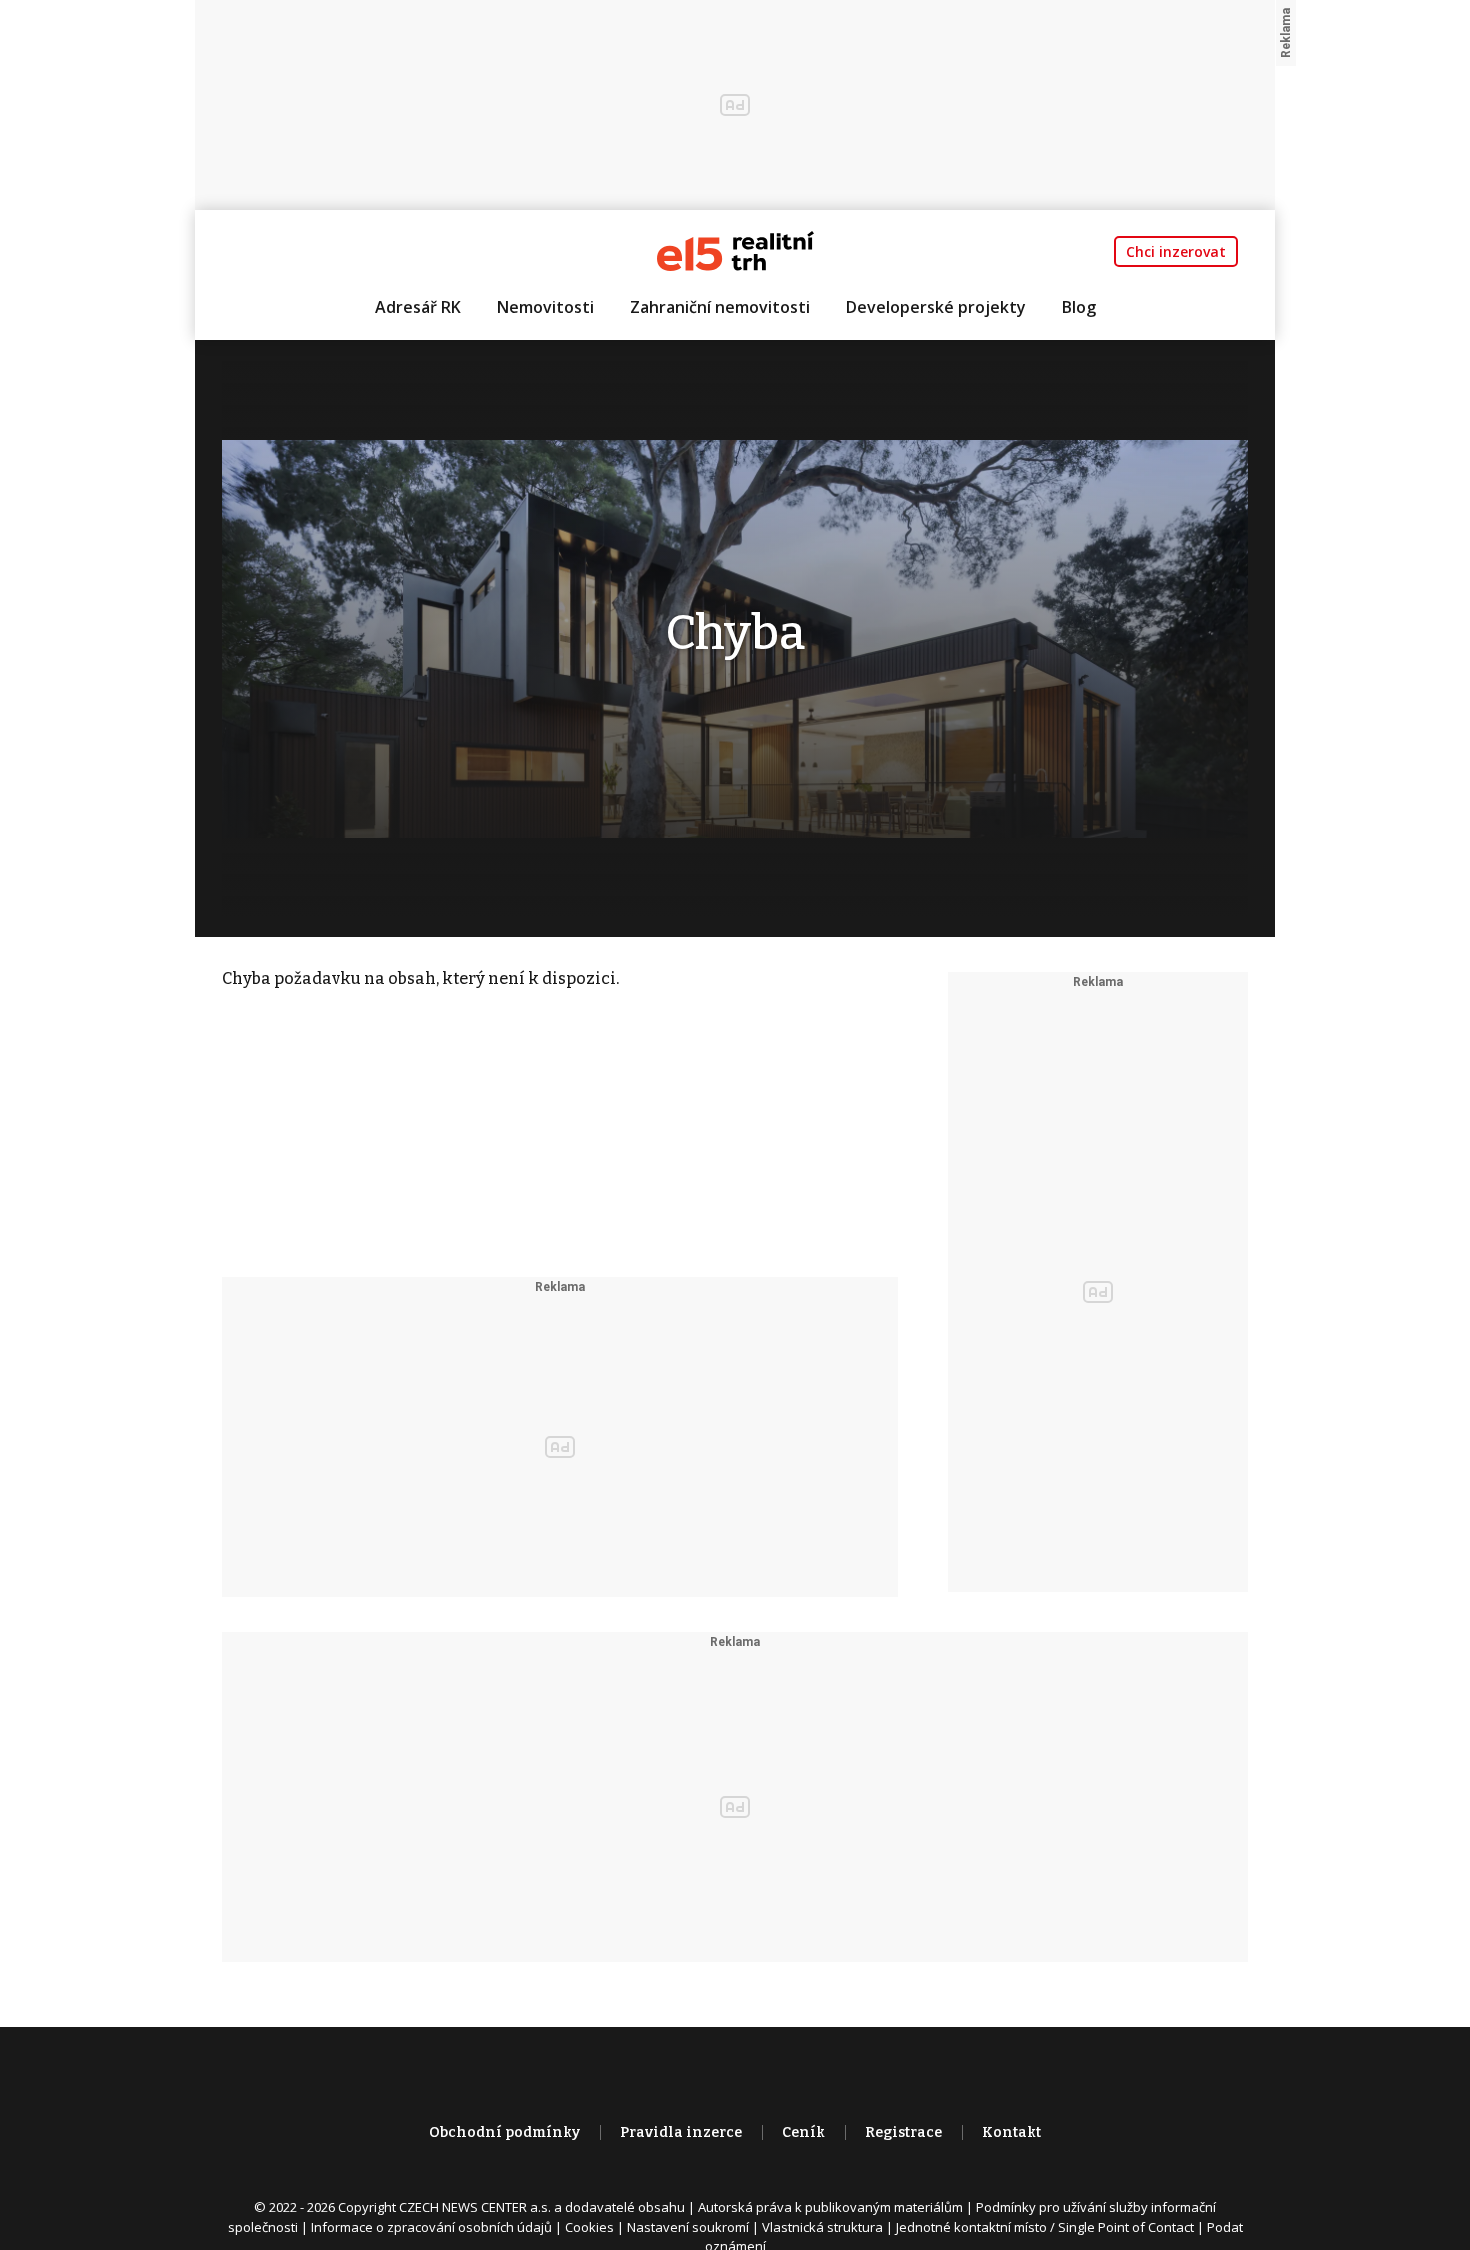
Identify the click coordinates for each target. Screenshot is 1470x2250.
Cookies (589, 2227)
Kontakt (1011, 2132)
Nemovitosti (545, 307)
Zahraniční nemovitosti (720, 307)
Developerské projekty (936, 307)
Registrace (903, 2132)
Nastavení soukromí (688, 2227)
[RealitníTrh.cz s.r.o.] (735, 249)
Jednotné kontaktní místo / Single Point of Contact (1045, 2227)
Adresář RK (418, 307)
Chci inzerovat (1176, 251)
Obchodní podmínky (504, 2132)
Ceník (803, 2132)
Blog (1079, 307)
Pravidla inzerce (681, 2132)
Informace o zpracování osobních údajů (431, 2227)
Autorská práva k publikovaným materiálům (830, 2207)
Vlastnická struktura (822, 2227)
